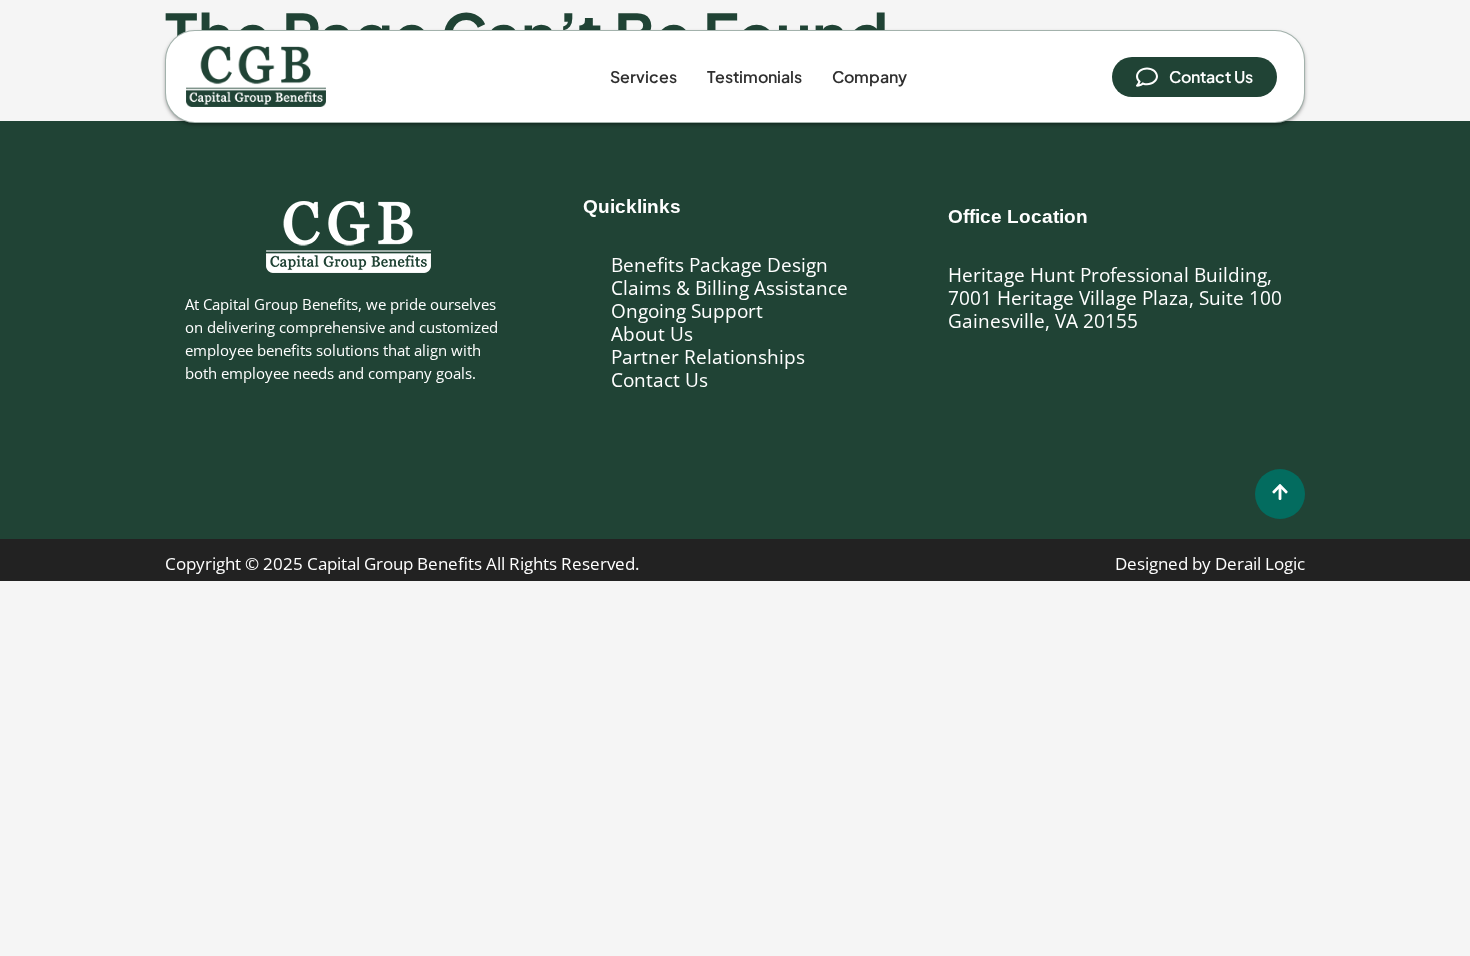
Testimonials (754, 76)
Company (869, 76)
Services (643, 76)
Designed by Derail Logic (1210, 563)
